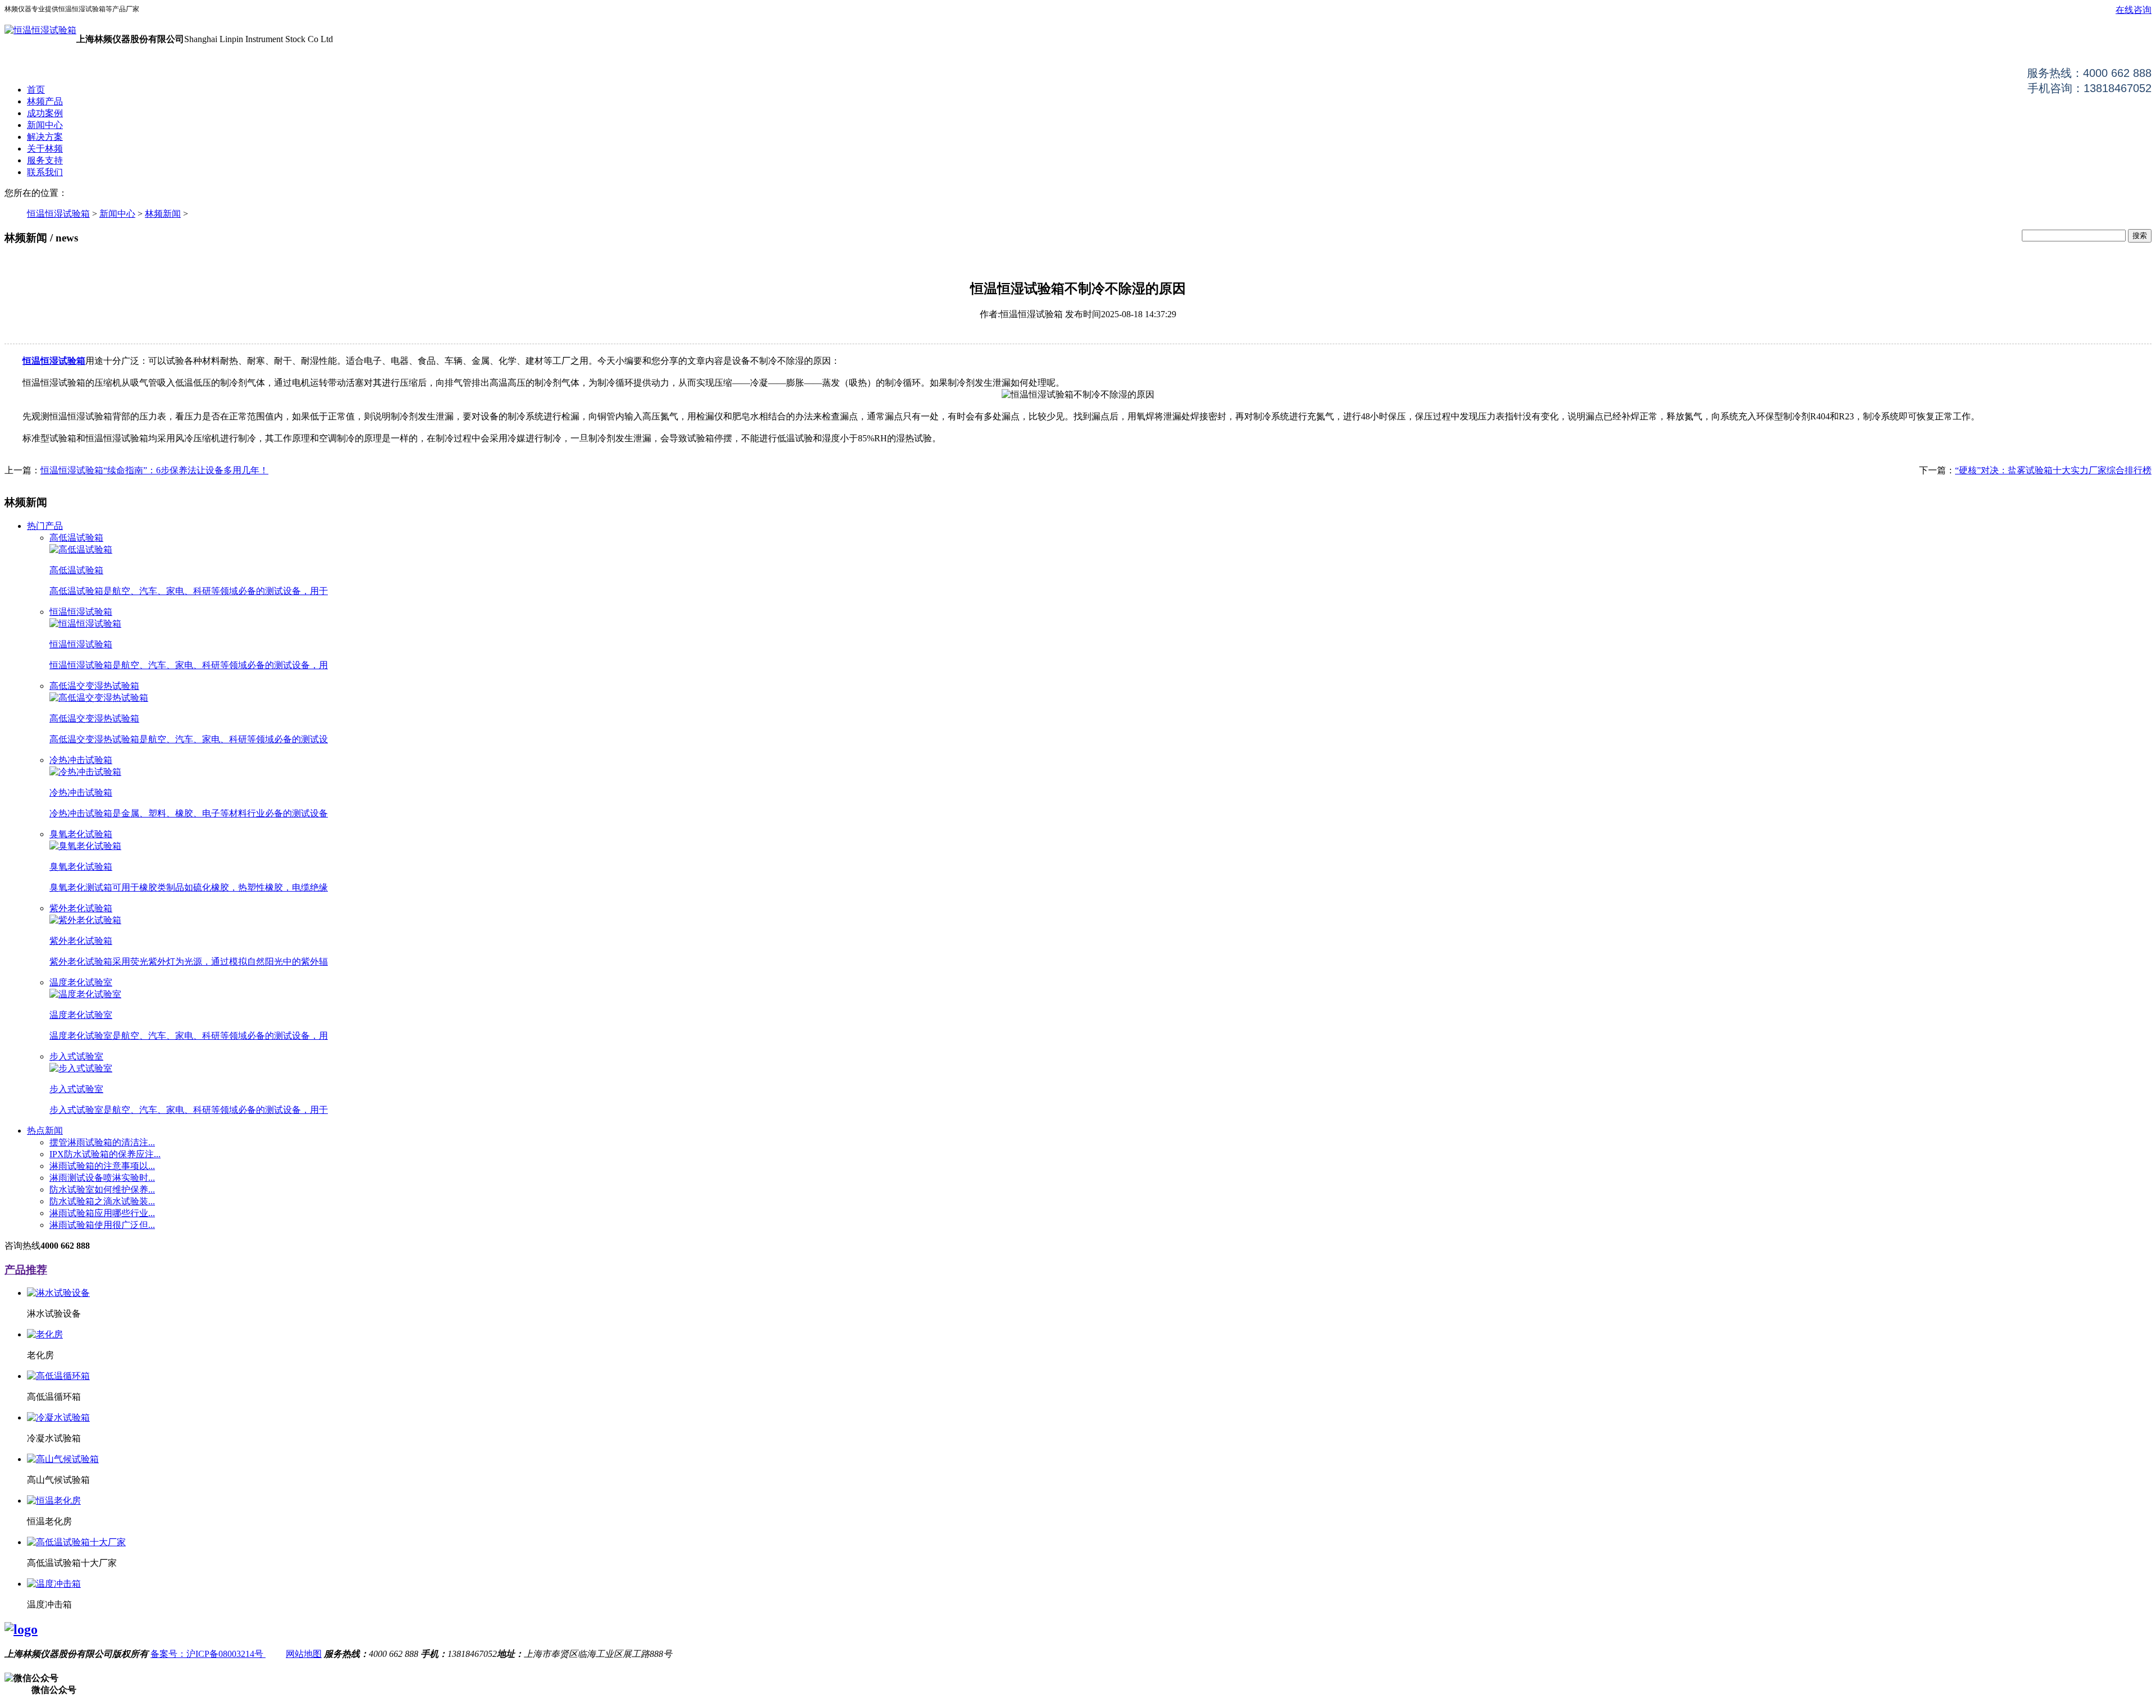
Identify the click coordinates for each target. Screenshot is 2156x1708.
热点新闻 (45, 1131)
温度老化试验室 (81, 982)
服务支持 (45, 160)
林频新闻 (163, 214)
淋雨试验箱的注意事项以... (102, 1166)
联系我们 (45, 172)
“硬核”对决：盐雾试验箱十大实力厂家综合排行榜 (2053, 470)
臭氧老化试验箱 (81, 834)
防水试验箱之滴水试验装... (102, 1201)
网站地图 (304, 1654)
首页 (36, 90)
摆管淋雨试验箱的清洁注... (102, 1142)
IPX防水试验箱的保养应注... (105, 1154)
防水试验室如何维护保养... (102, 1189)
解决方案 (45, 137)
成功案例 (45, 113)
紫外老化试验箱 (81, 908)
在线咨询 (2134, 10)
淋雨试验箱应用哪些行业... (102, 1213)
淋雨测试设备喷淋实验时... (102, 1178)
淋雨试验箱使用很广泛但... (102, 1225)
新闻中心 (45, 125)
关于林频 (45, 149)
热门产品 (45, 526)
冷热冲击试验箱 (81, 760)
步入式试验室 (76, 1056)
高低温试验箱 (76, 538)
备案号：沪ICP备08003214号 (208, 1654)
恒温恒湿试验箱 (58, 214)
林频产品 (45, 101)
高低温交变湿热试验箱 (94, 686)
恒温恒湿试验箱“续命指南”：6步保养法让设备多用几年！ (154, 470)
